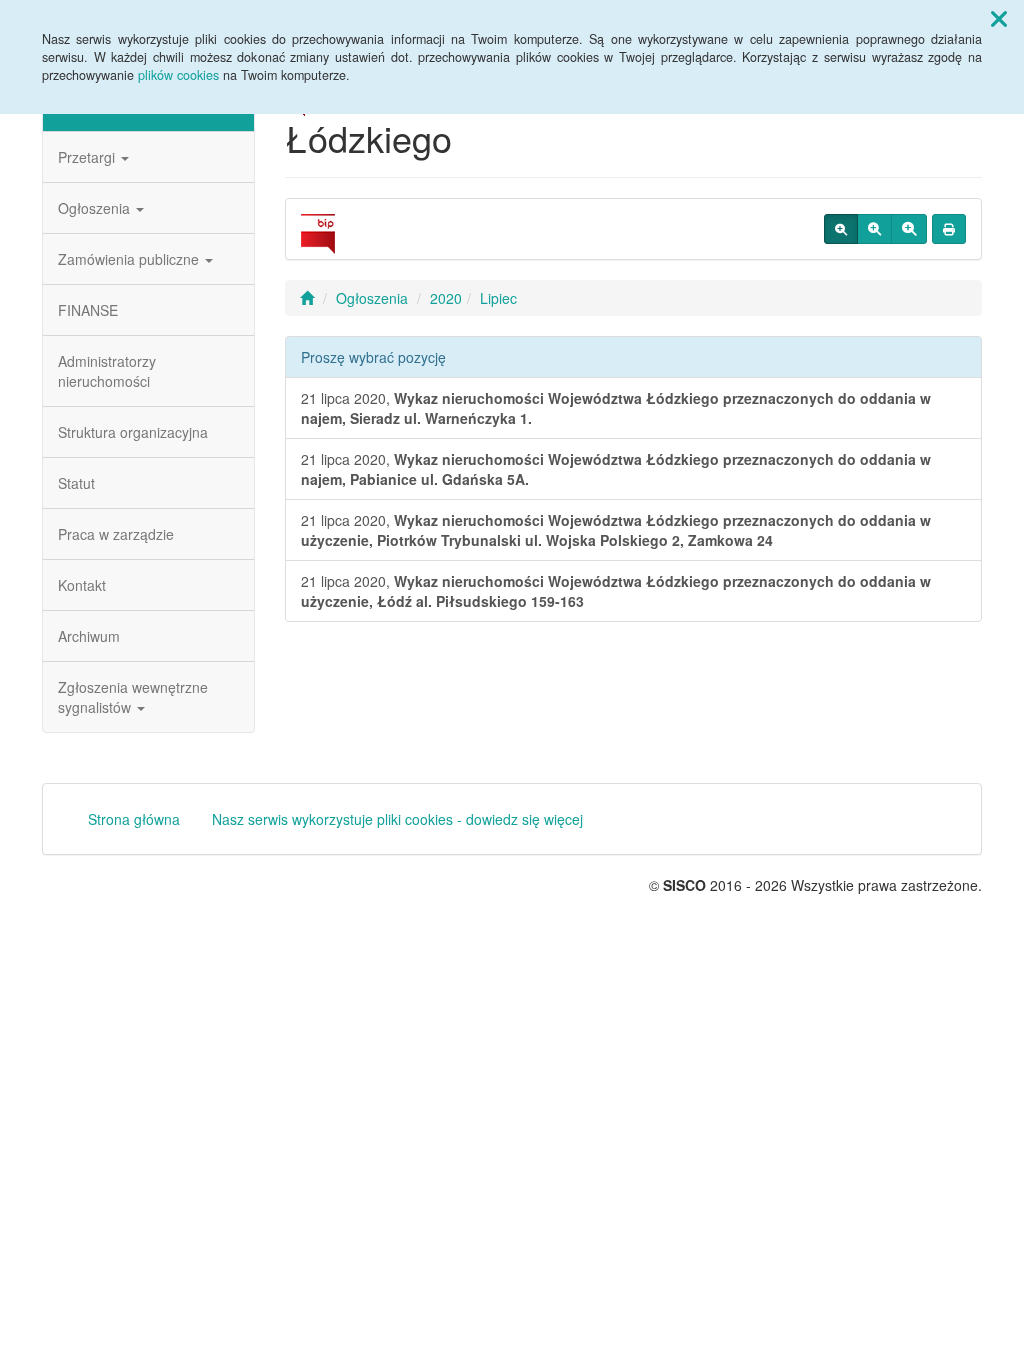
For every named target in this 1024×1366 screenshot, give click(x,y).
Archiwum (89, 636)
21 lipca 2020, (616, 408)
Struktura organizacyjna (133, 432)
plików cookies (178, 75)
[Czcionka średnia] (874, 229)
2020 (446, 298)
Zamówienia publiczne (130, 259)
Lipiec (498, 298)
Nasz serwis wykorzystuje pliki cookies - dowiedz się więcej (397, 819)
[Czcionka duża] (909, 229)
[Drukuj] (949, 229)
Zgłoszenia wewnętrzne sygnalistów (133, 697)
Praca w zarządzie (116, 534)
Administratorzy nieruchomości (107, 371)
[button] (999, 18)
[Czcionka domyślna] (841, 229)
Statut (76, 483)
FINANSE (88, 310)
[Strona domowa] (307, 298)
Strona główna (134, 819)
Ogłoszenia (96, 208)
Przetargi (88, 157)
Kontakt (82, 585)
